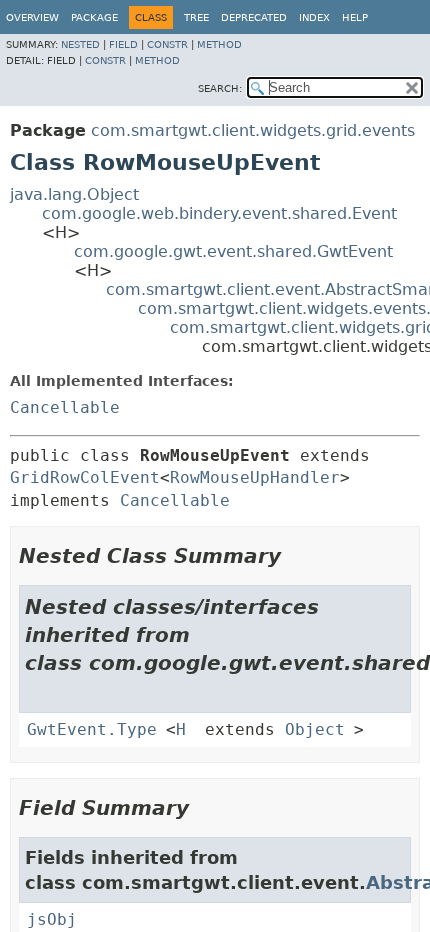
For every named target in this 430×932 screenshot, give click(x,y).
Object (315, 729)
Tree (196, 17)
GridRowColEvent (85, 477)
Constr (167, 44)
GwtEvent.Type (92, 729)
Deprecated (254, 17)
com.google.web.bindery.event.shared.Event (219, 213)
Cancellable (65, 407)
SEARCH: (220, 88)
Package (94, 17)
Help (355, 17)
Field (123, 44)
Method (219, 44)
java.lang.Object (74, 194)
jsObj (52, 919)
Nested (80, 44)
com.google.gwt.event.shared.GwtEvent (233, 251)
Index (314, 17)
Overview (32, 17)
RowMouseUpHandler (255, 477)
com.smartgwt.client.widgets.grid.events (253, 130)
